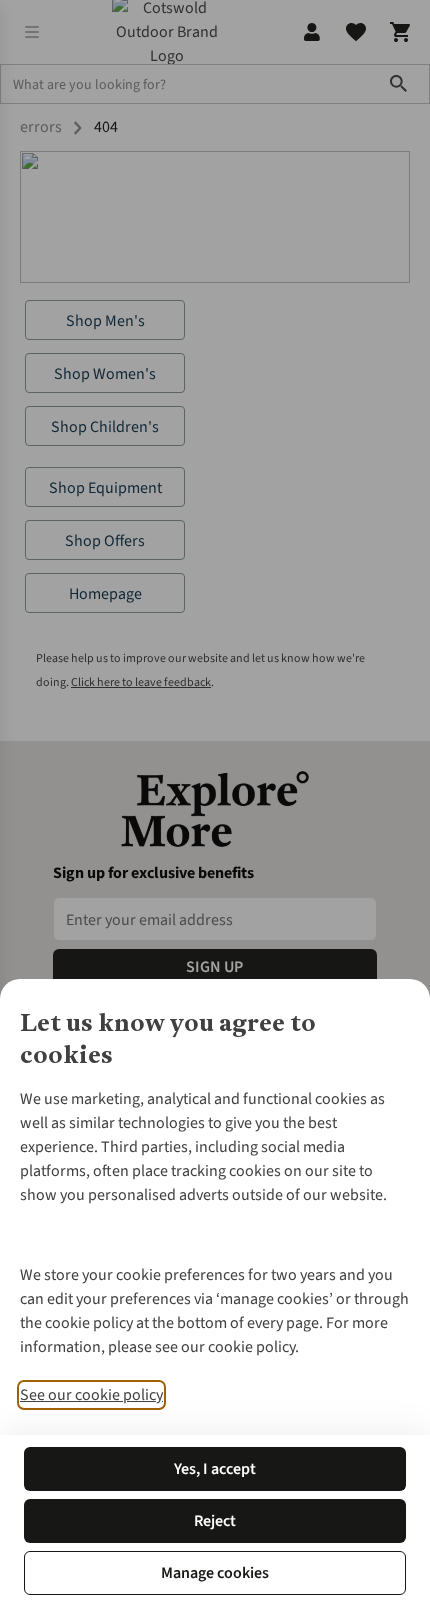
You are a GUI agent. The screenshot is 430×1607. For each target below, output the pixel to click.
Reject (215, 1521)
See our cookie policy (91, 1395)
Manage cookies (215, 1573)
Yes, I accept (215, 1469)
